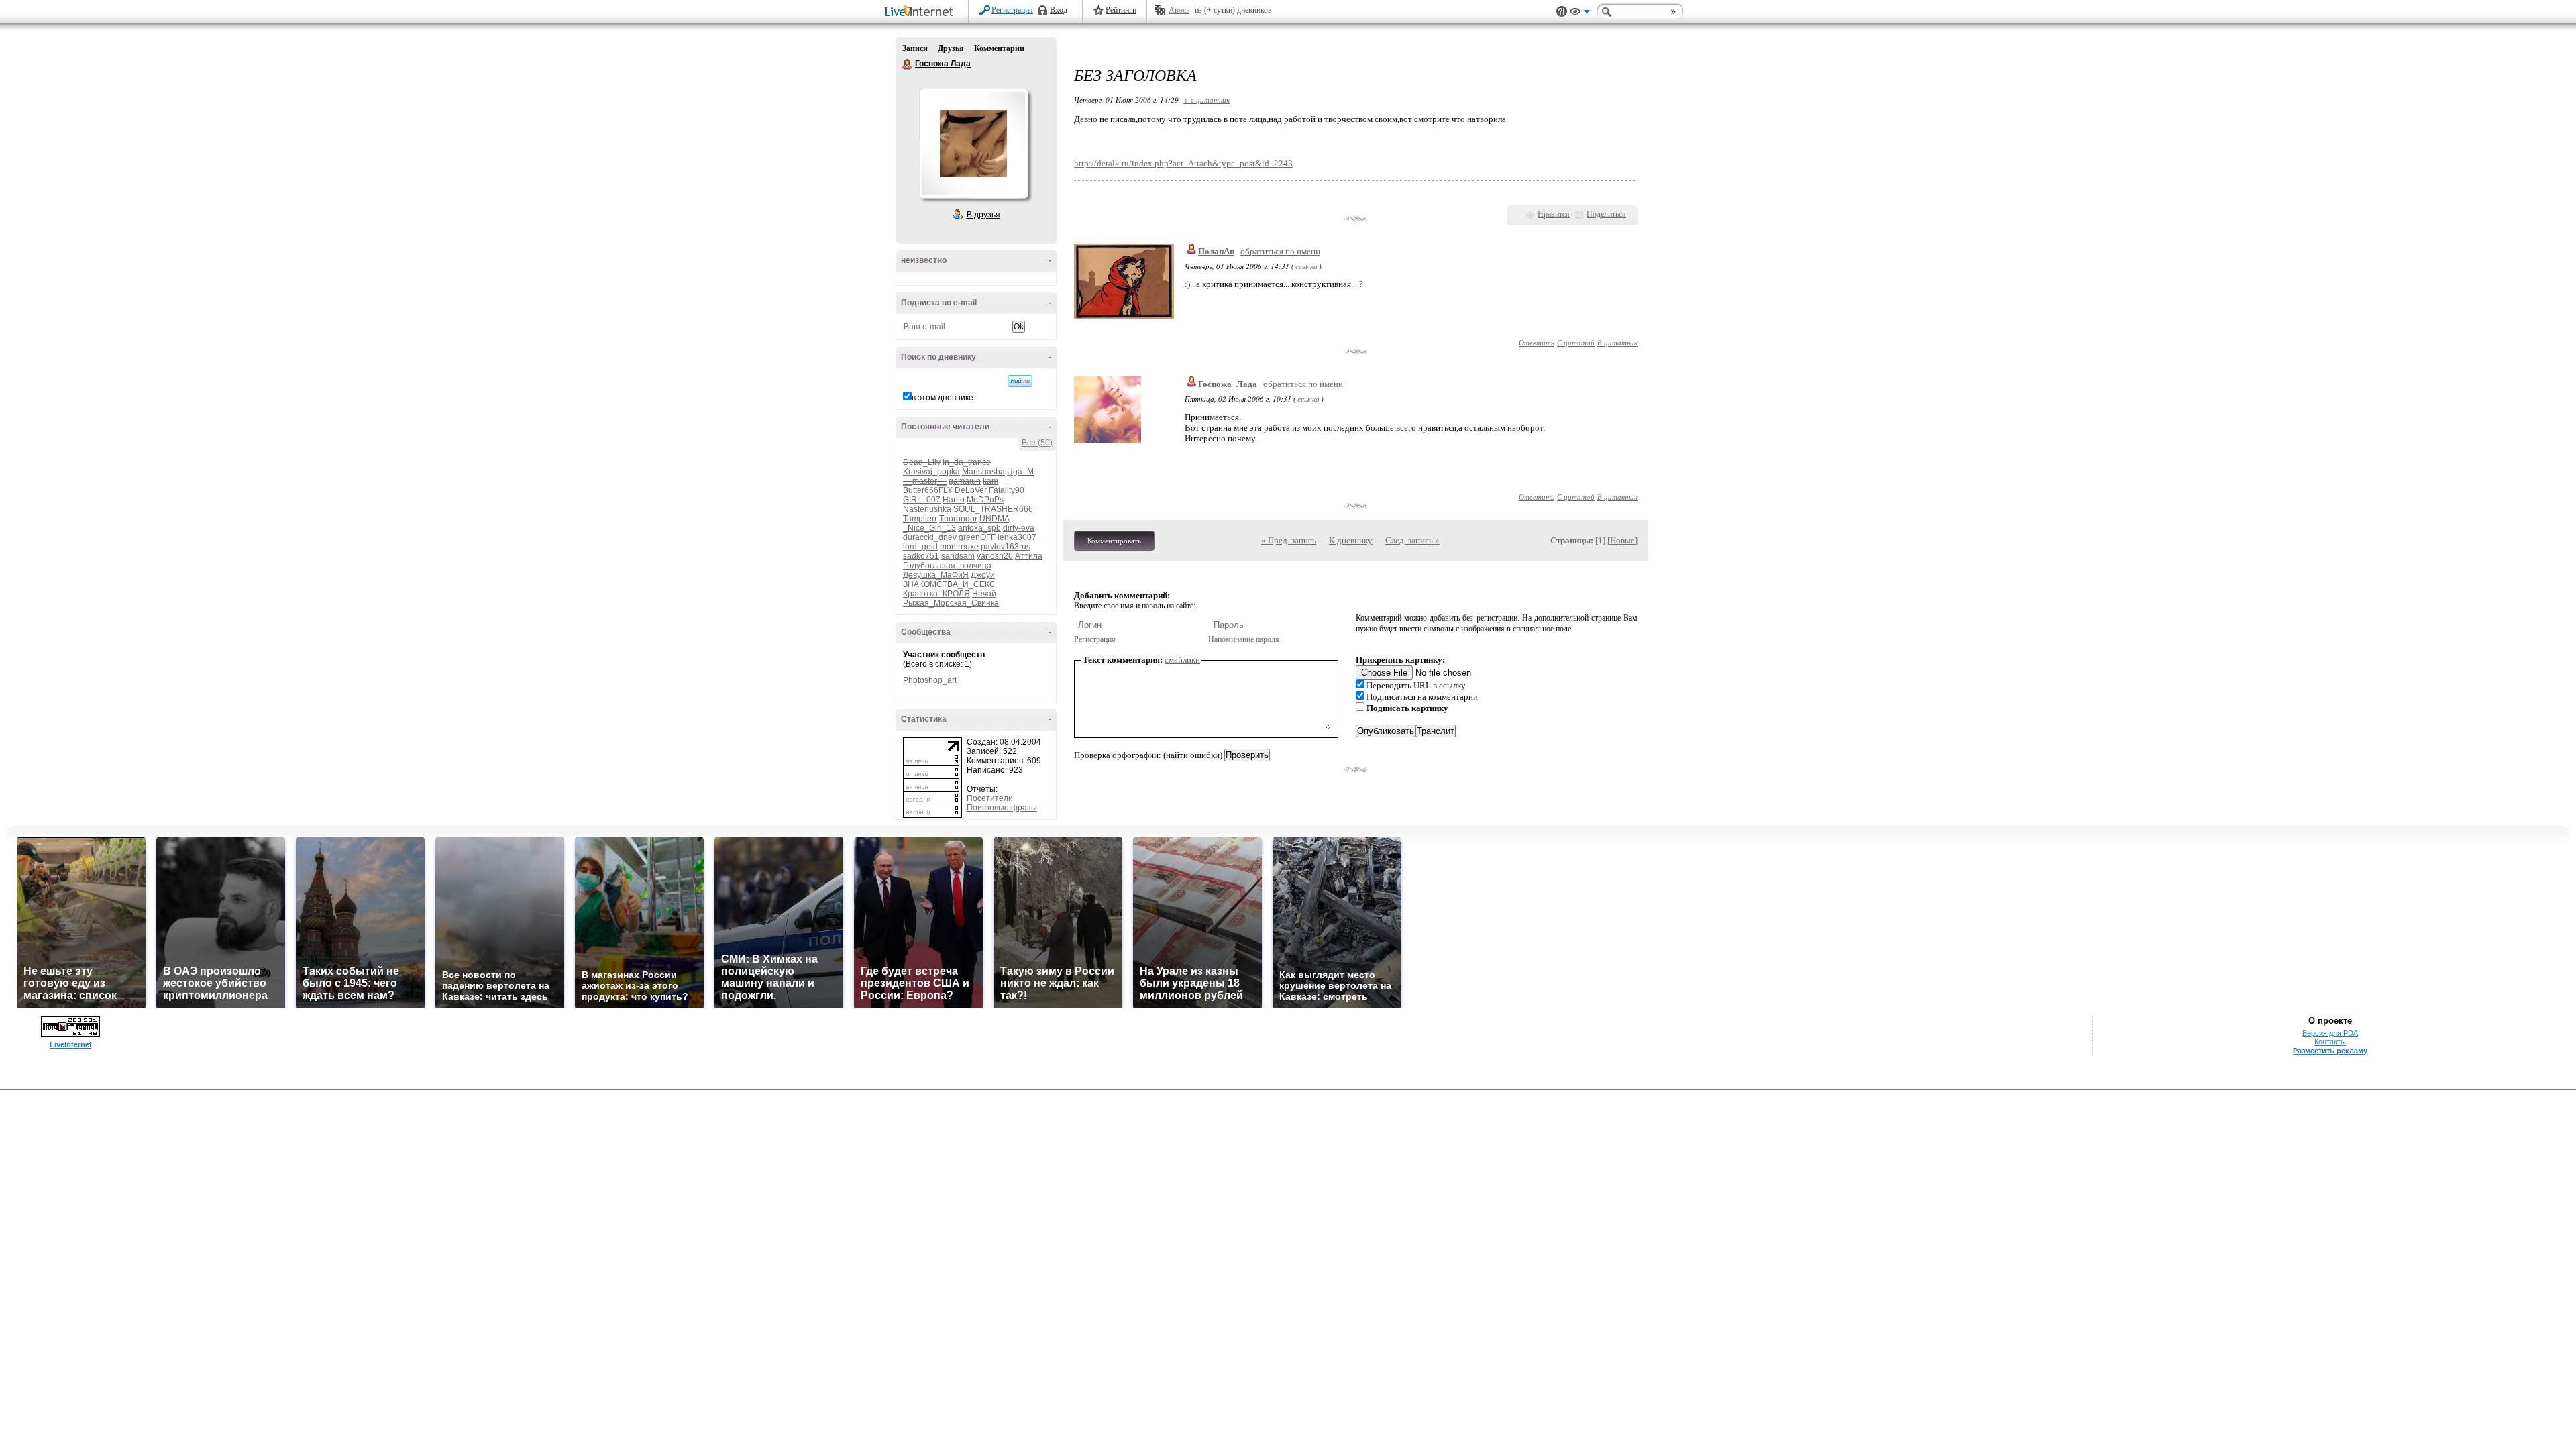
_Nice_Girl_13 (929, 528)
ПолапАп (1216, 251)
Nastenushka (927, 509)
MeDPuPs (985, 500)
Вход (1059, 10)
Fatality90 (1007, 490)
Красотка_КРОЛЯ (936, 594)
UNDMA (994, 519)
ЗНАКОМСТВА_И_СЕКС (949, 584)
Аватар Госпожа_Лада (973, 144)
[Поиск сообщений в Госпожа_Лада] (1020, 381)
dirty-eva (1019, 528)
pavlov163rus (1006, 547)
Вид (1580, 13)
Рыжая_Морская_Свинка (951, 603)
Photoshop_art (930, 680)
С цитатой (1576, 342)
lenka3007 (1017, 537)
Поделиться (1606, 214)
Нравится (1554, 214)
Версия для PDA (2330, 1033)
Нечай (984, 594)
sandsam (958, 556)
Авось (1179, 10)
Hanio (954, 500)
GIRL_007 (922, 500)
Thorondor (958, 519)
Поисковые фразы (1002, 808)
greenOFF (977, 537)
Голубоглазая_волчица (947, 566)
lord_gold (920, 547)
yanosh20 (995, 556)
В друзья (983, 215)
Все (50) (1037, 443)
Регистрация (1012, 10)
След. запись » (1412, 540)
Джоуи (983, 575)
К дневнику (1351, 540)
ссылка (1306, 266)
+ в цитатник (1206, 100)
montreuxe (959, 547)
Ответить (1537, 342)
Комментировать (1114, 541)
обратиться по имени (1280, 251)
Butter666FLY (928, 490)
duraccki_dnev (930, 537)
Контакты (2330, 1042)
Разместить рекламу (2330, 1051)
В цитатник (1617, 342)
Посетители (990, 798)
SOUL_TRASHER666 (993, 509)
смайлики (1182, 660)
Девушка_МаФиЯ (936, 575)
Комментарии (999, 48)
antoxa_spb (979, 528)
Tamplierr (920, 519)
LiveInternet (922, 12)
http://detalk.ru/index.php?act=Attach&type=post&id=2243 (1183, 163)
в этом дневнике (943, 398)
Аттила (1029, 556)
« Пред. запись (1289, 540)
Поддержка (1562, 12)
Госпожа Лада (908, 64)
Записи (915, 48)
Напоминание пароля (1244, 639)
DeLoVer (971, 490)
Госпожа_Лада (1228, 384)
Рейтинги (1121, 10)
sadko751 (921, 556)
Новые (1622, 540)
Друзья (951, 48)
